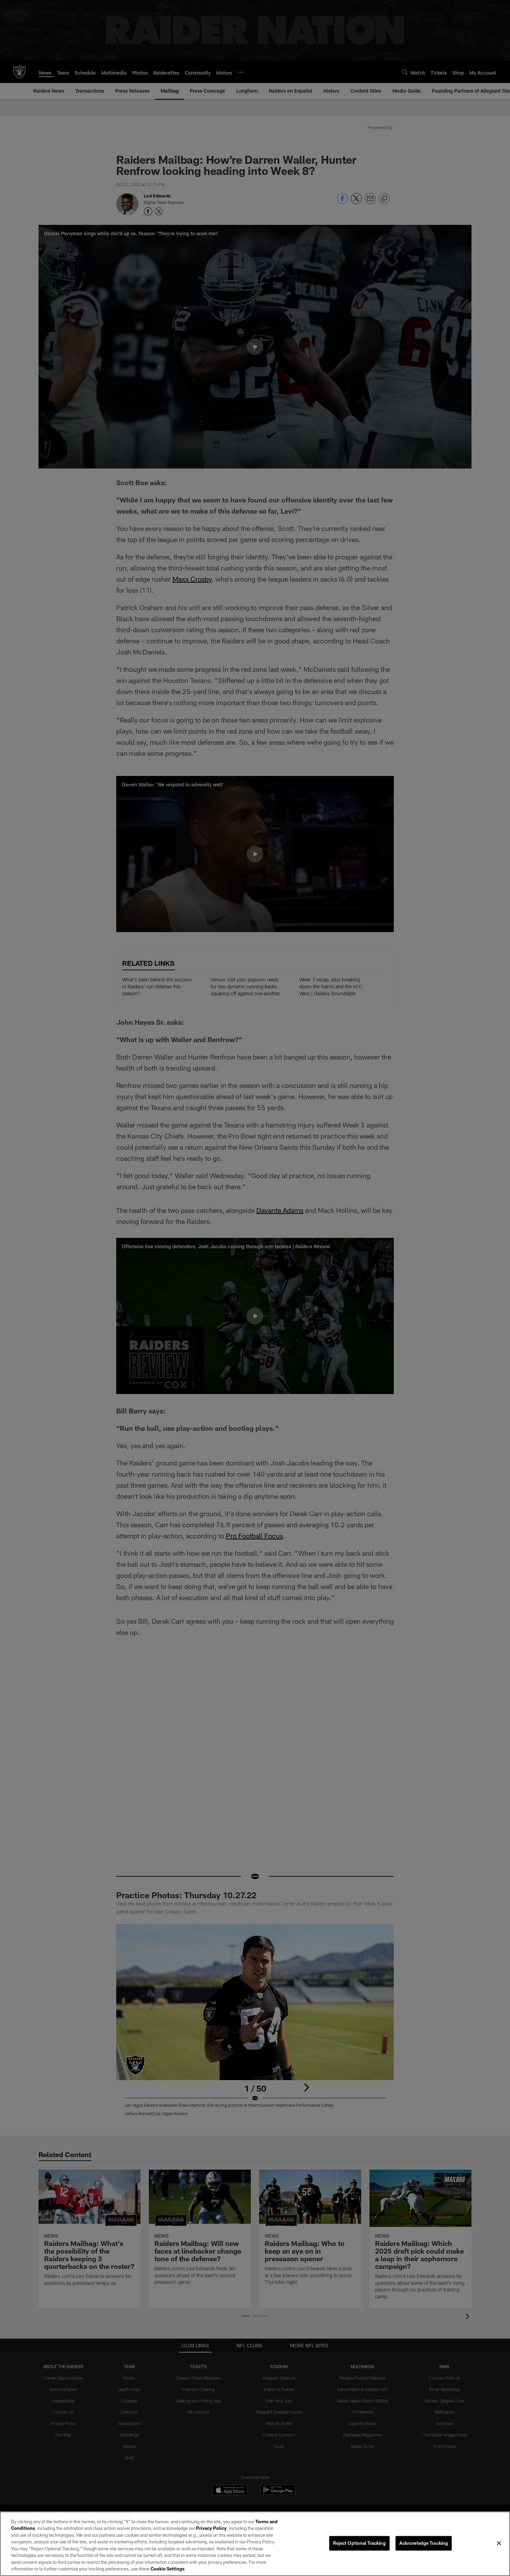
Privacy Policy (211, 2528)
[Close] (499, 2543)
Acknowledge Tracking (424, 2543)
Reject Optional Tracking (359, 2543)
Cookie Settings (168, 2569)
